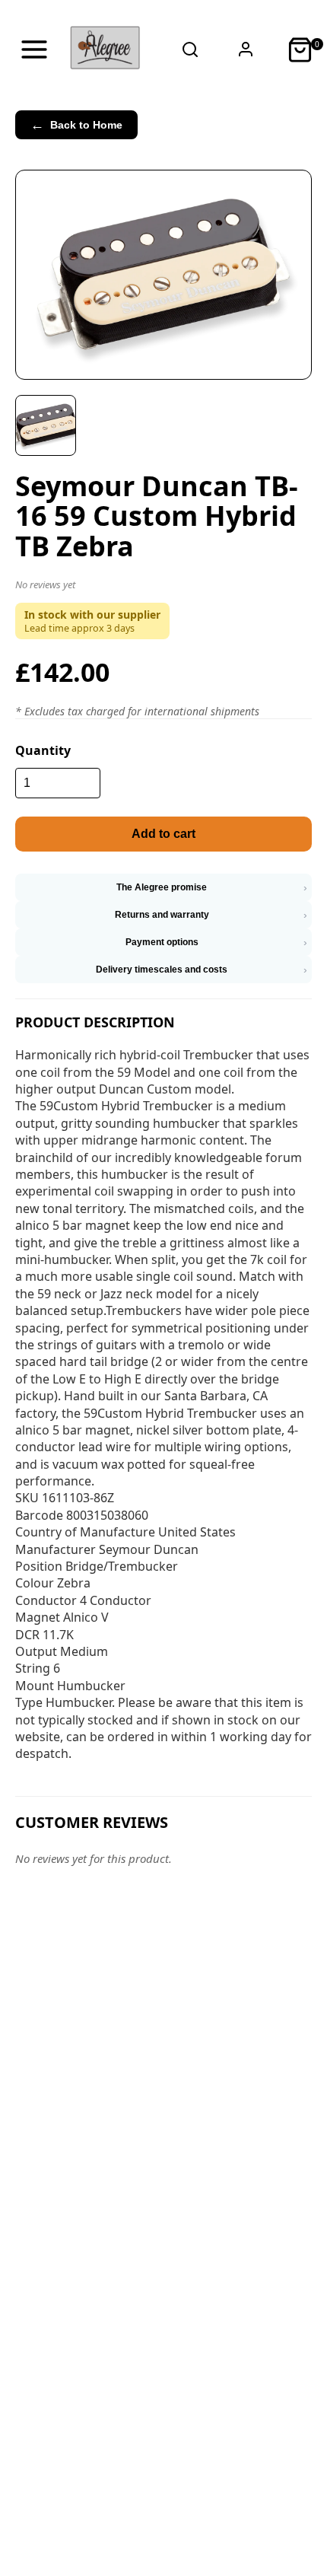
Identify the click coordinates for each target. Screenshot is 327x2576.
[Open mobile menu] (34, 49)
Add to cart (163, 834)
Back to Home (76, 125)
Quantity (43, 750)
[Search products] (190, 49)
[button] (163, 587)
